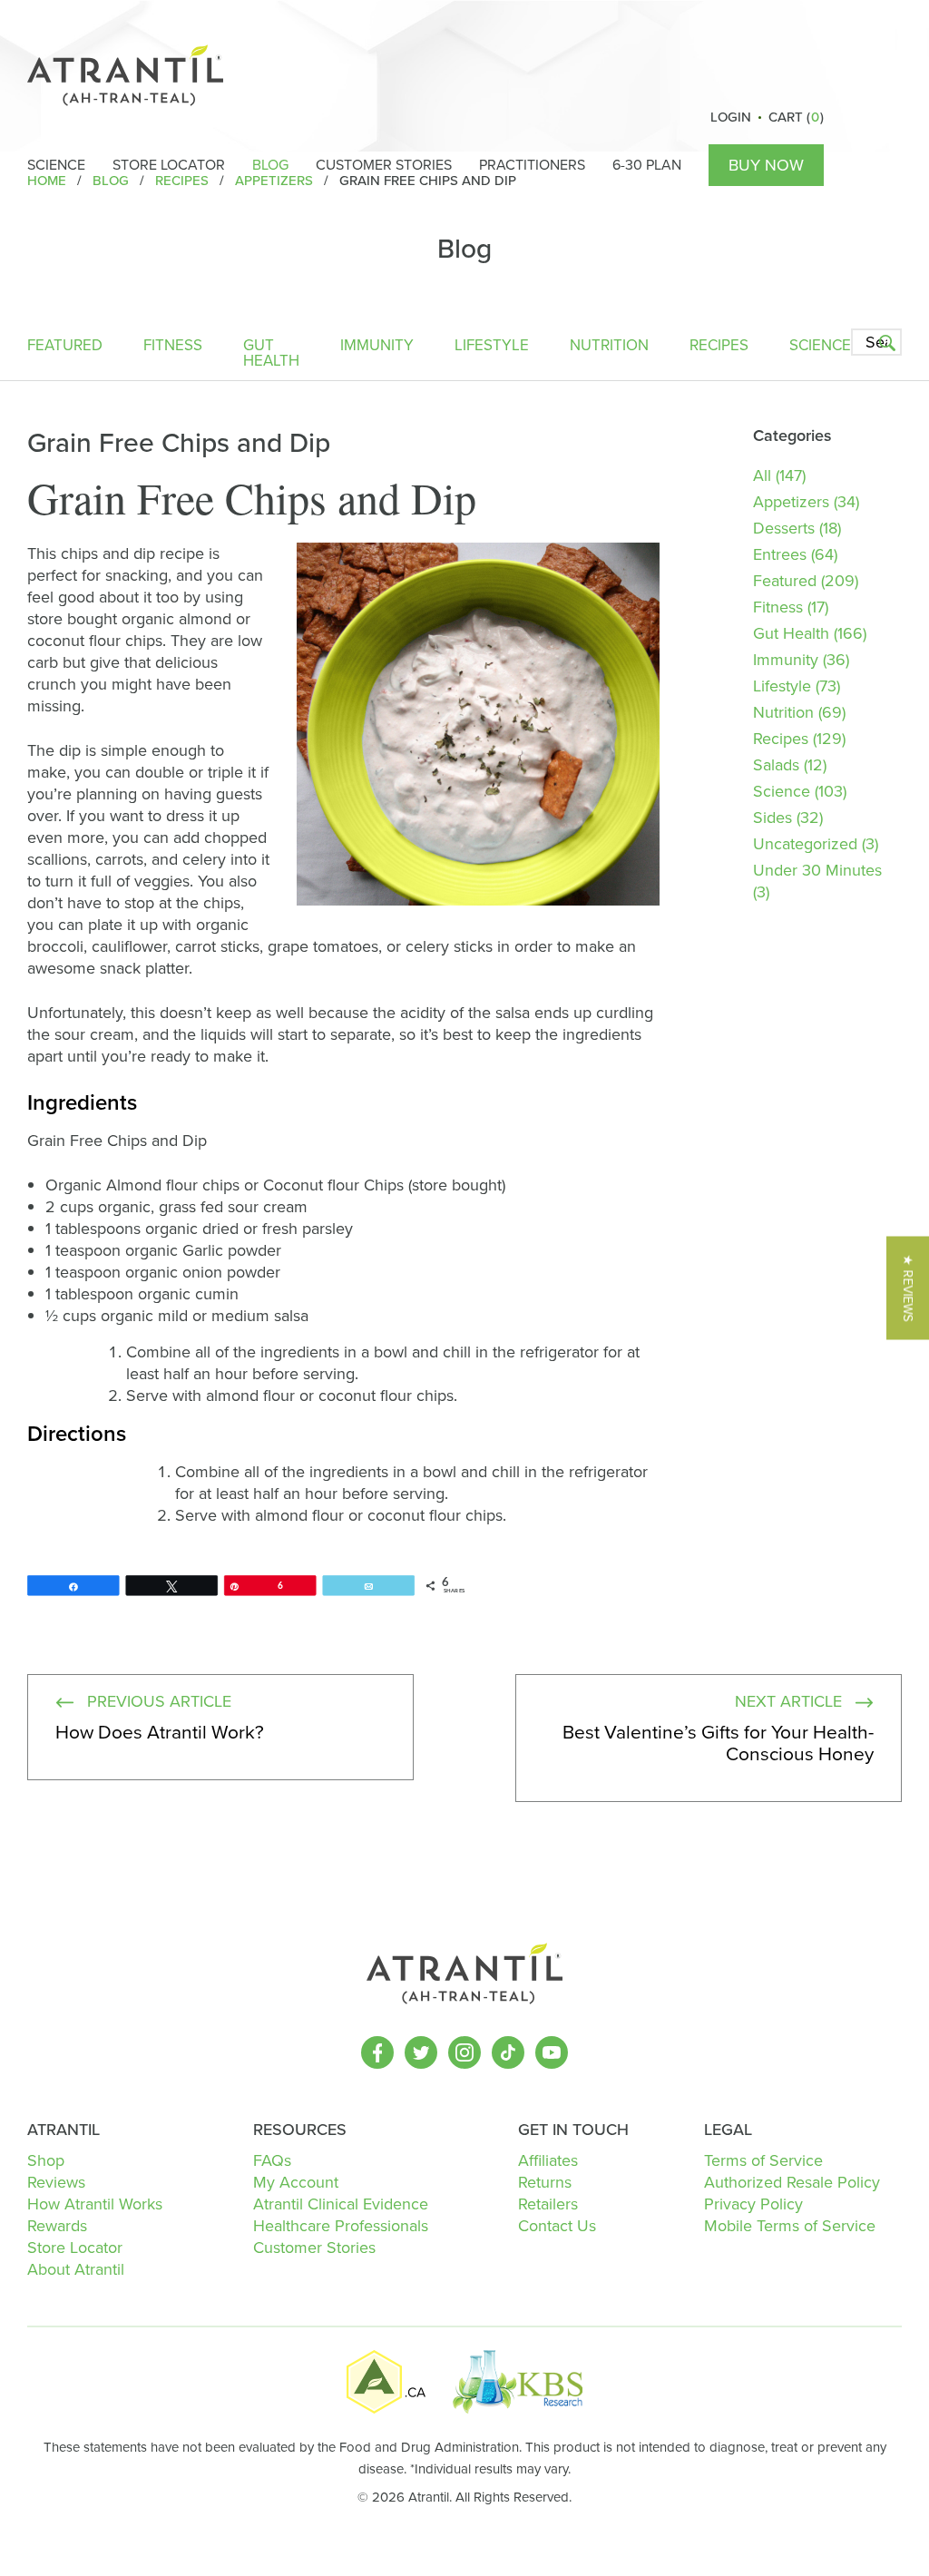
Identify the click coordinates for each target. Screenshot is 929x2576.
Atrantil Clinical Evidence (341, 2204)
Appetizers (791, 502)
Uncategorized (805, 844)
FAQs (272, 2160)
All (762, 475)
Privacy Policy (753, 2204)
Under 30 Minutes (817, 870)
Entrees (780, 554)
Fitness (173, 347)
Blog (270, 165)
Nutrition (609, 347)
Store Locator (169, 165)
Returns (545, 2182)
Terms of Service (763, 2160)
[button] (908, 1288)
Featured (65, 347)
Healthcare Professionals (341, 2226)
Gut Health (271, 355)
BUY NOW (766, 165)
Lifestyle (492, 347)
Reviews (56, 2182)
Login (731, 117)
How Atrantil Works (95, 2204)
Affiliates (548, 2160)
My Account (296, 2182)
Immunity (377, 347)
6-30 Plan (647, 165)
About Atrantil (76, 2269)
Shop (46, 2160)
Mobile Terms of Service (790, 2226)
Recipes (719, 347)
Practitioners (532, 165)
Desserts (784, 528)
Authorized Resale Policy (792, 2182)
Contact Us (557, 2226)
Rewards (57, 2226)
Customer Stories (384, 165)
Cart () (796, 117)
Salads (776, 765)
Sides (773, 818)
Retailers (548, 2204)
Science (56, 165)
